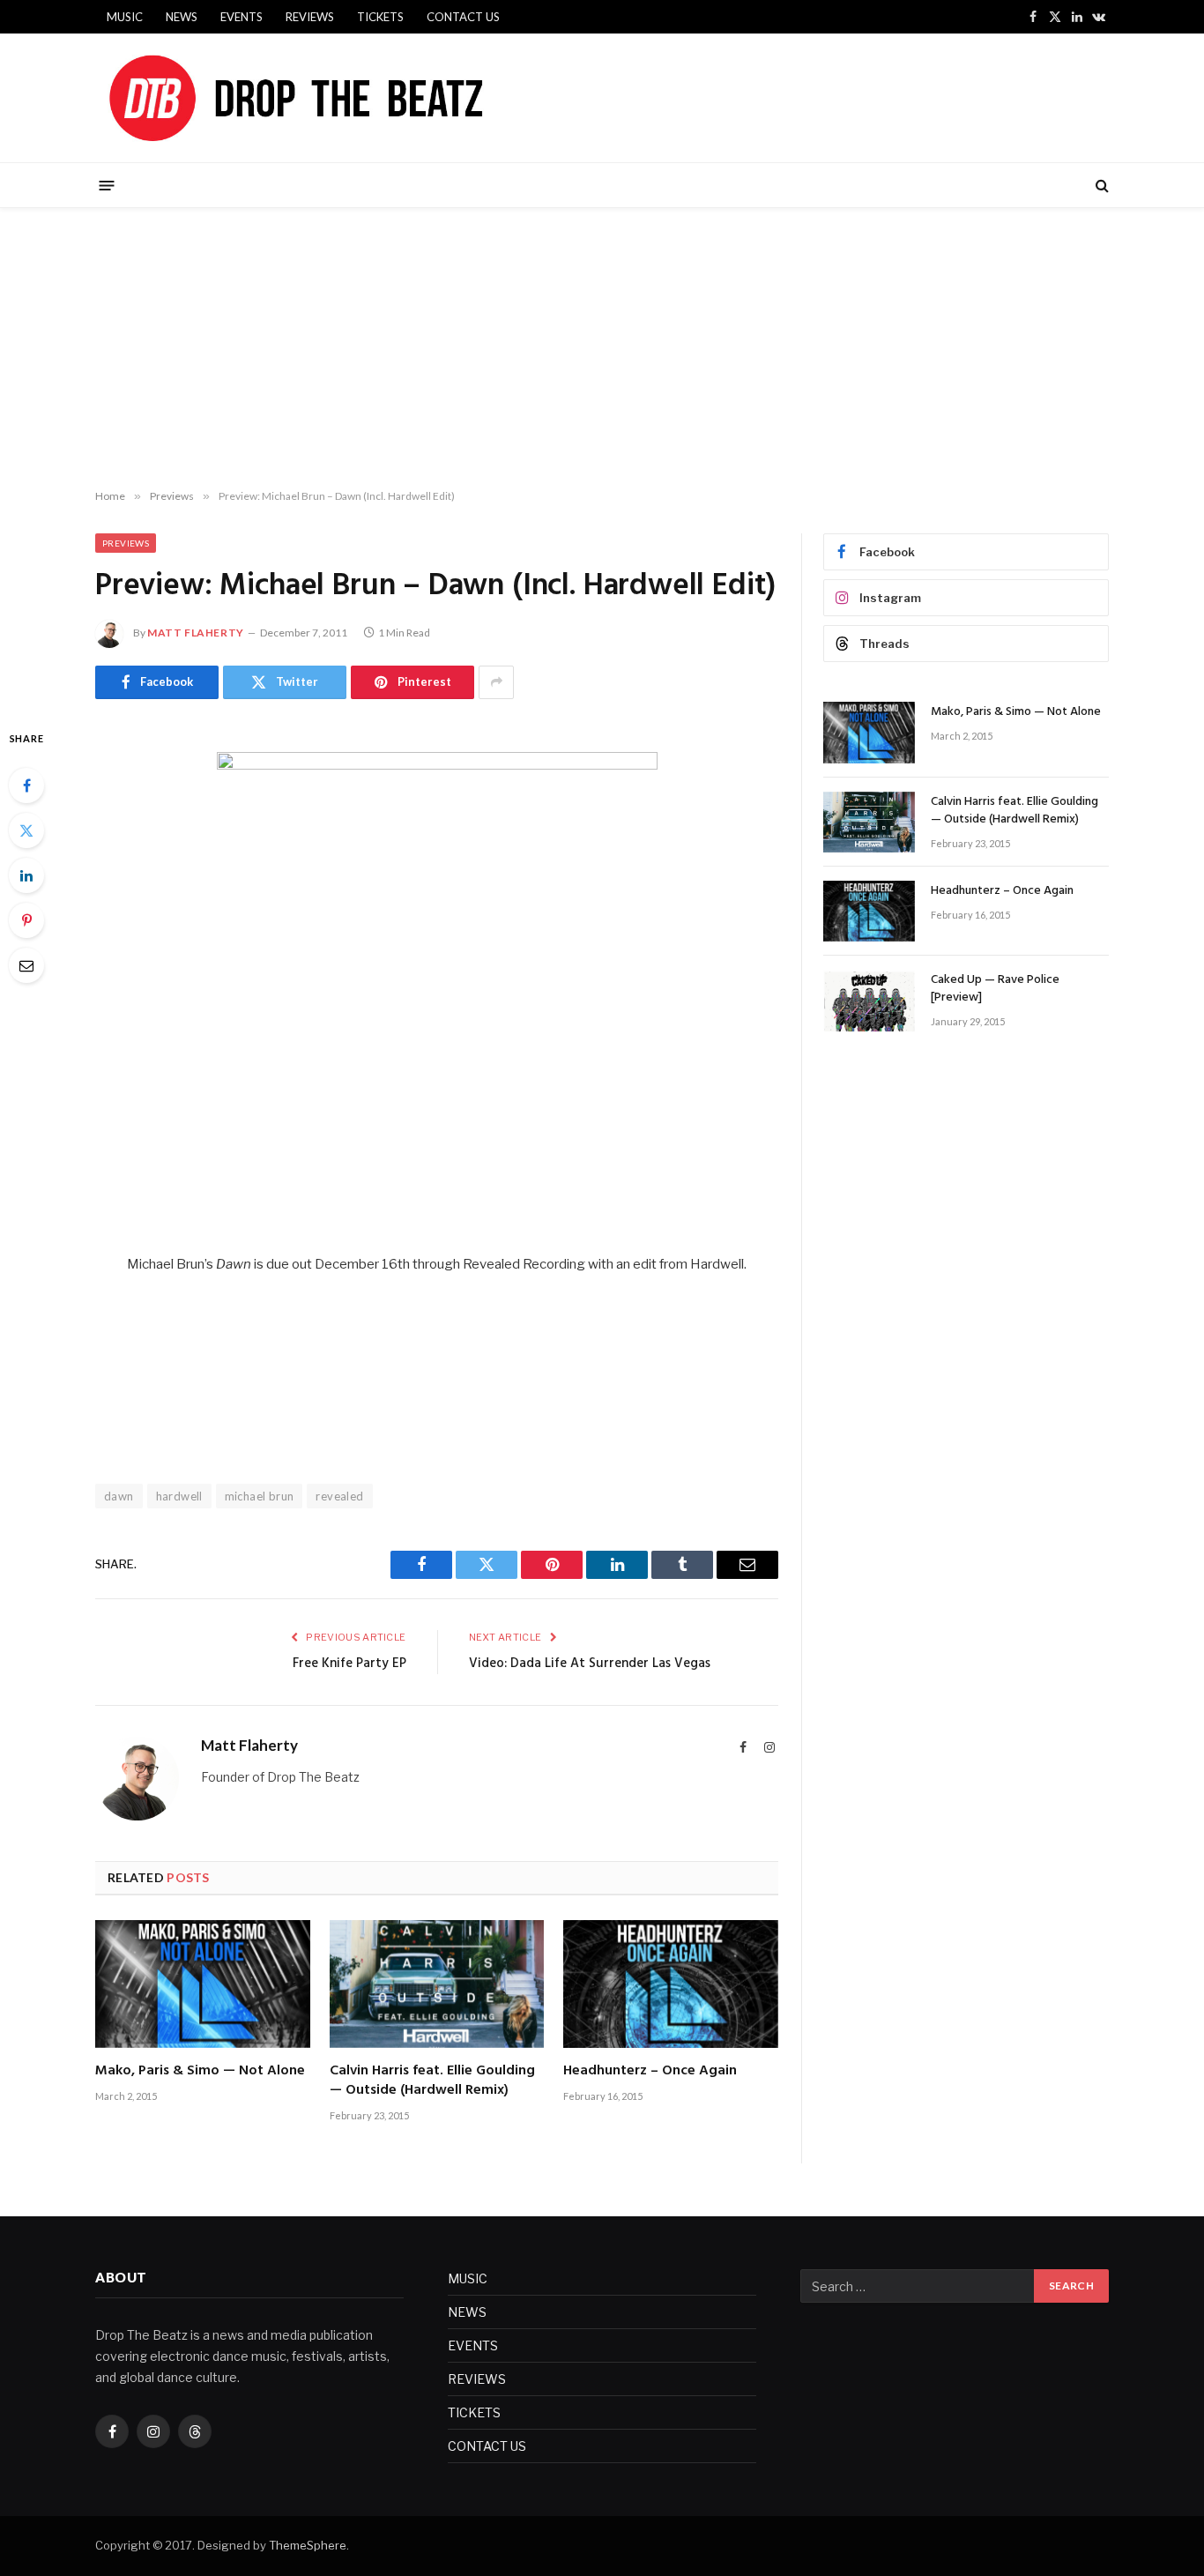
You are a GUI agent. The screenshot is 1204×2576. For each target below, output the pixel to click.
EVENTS (242, 17)
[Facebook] (26, 785)
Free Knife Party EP (349, 1664)
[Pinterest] (26, 920)
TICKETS (380, 17)
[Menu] (107, 185)
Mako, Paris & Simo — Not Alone (200, 2072)
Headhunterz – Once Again (650, 2072)
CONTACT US (463, 17)
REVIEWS (310, 17)
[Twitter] (26, 830)
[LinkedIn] (26, 875)
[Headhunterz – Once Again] (671, 1984)
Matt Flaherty (196, 633)
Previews (126, 543)
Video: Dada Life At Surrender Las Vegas (590, 1664)
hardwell (179, 1496)
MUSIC (125, 17)
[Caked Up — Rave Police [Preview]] (869, 1000)
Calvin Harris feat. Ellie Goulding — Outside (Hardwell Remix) (432, 2081)
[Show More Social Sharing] (496, 682)
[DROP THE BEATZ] (337, 98)
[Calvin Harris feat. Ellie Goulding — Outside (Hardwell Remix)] (437, 1984)
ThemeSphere (308, 2545)
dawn (119, 1496)
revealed (339, 1496)
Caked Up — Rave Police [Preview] (995, 989)
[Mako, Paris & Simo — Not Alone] (203, 1984)
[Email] (26, 965)
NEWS (182, 17)
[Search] (1100, 186)
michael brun (260, 1496)
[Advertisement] (602, 349)
